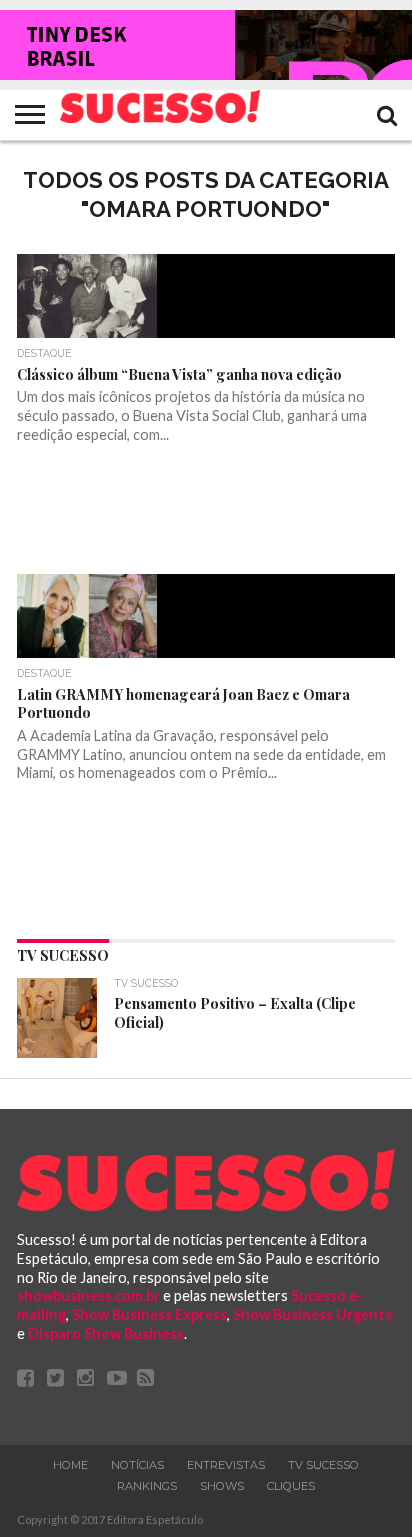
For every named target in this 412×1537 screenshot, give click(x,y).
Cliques (291, 1486)
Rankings (147, 1486)
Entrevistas (226, 1465)
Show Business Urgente (313, 1314)
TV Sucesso (323, 1465)
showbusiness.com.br (88, 1295)
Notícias (137, 1465)
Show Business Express (149, 1314)
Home (70, 1465)
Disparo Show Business (106, 1333)
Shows (222, 1486)
